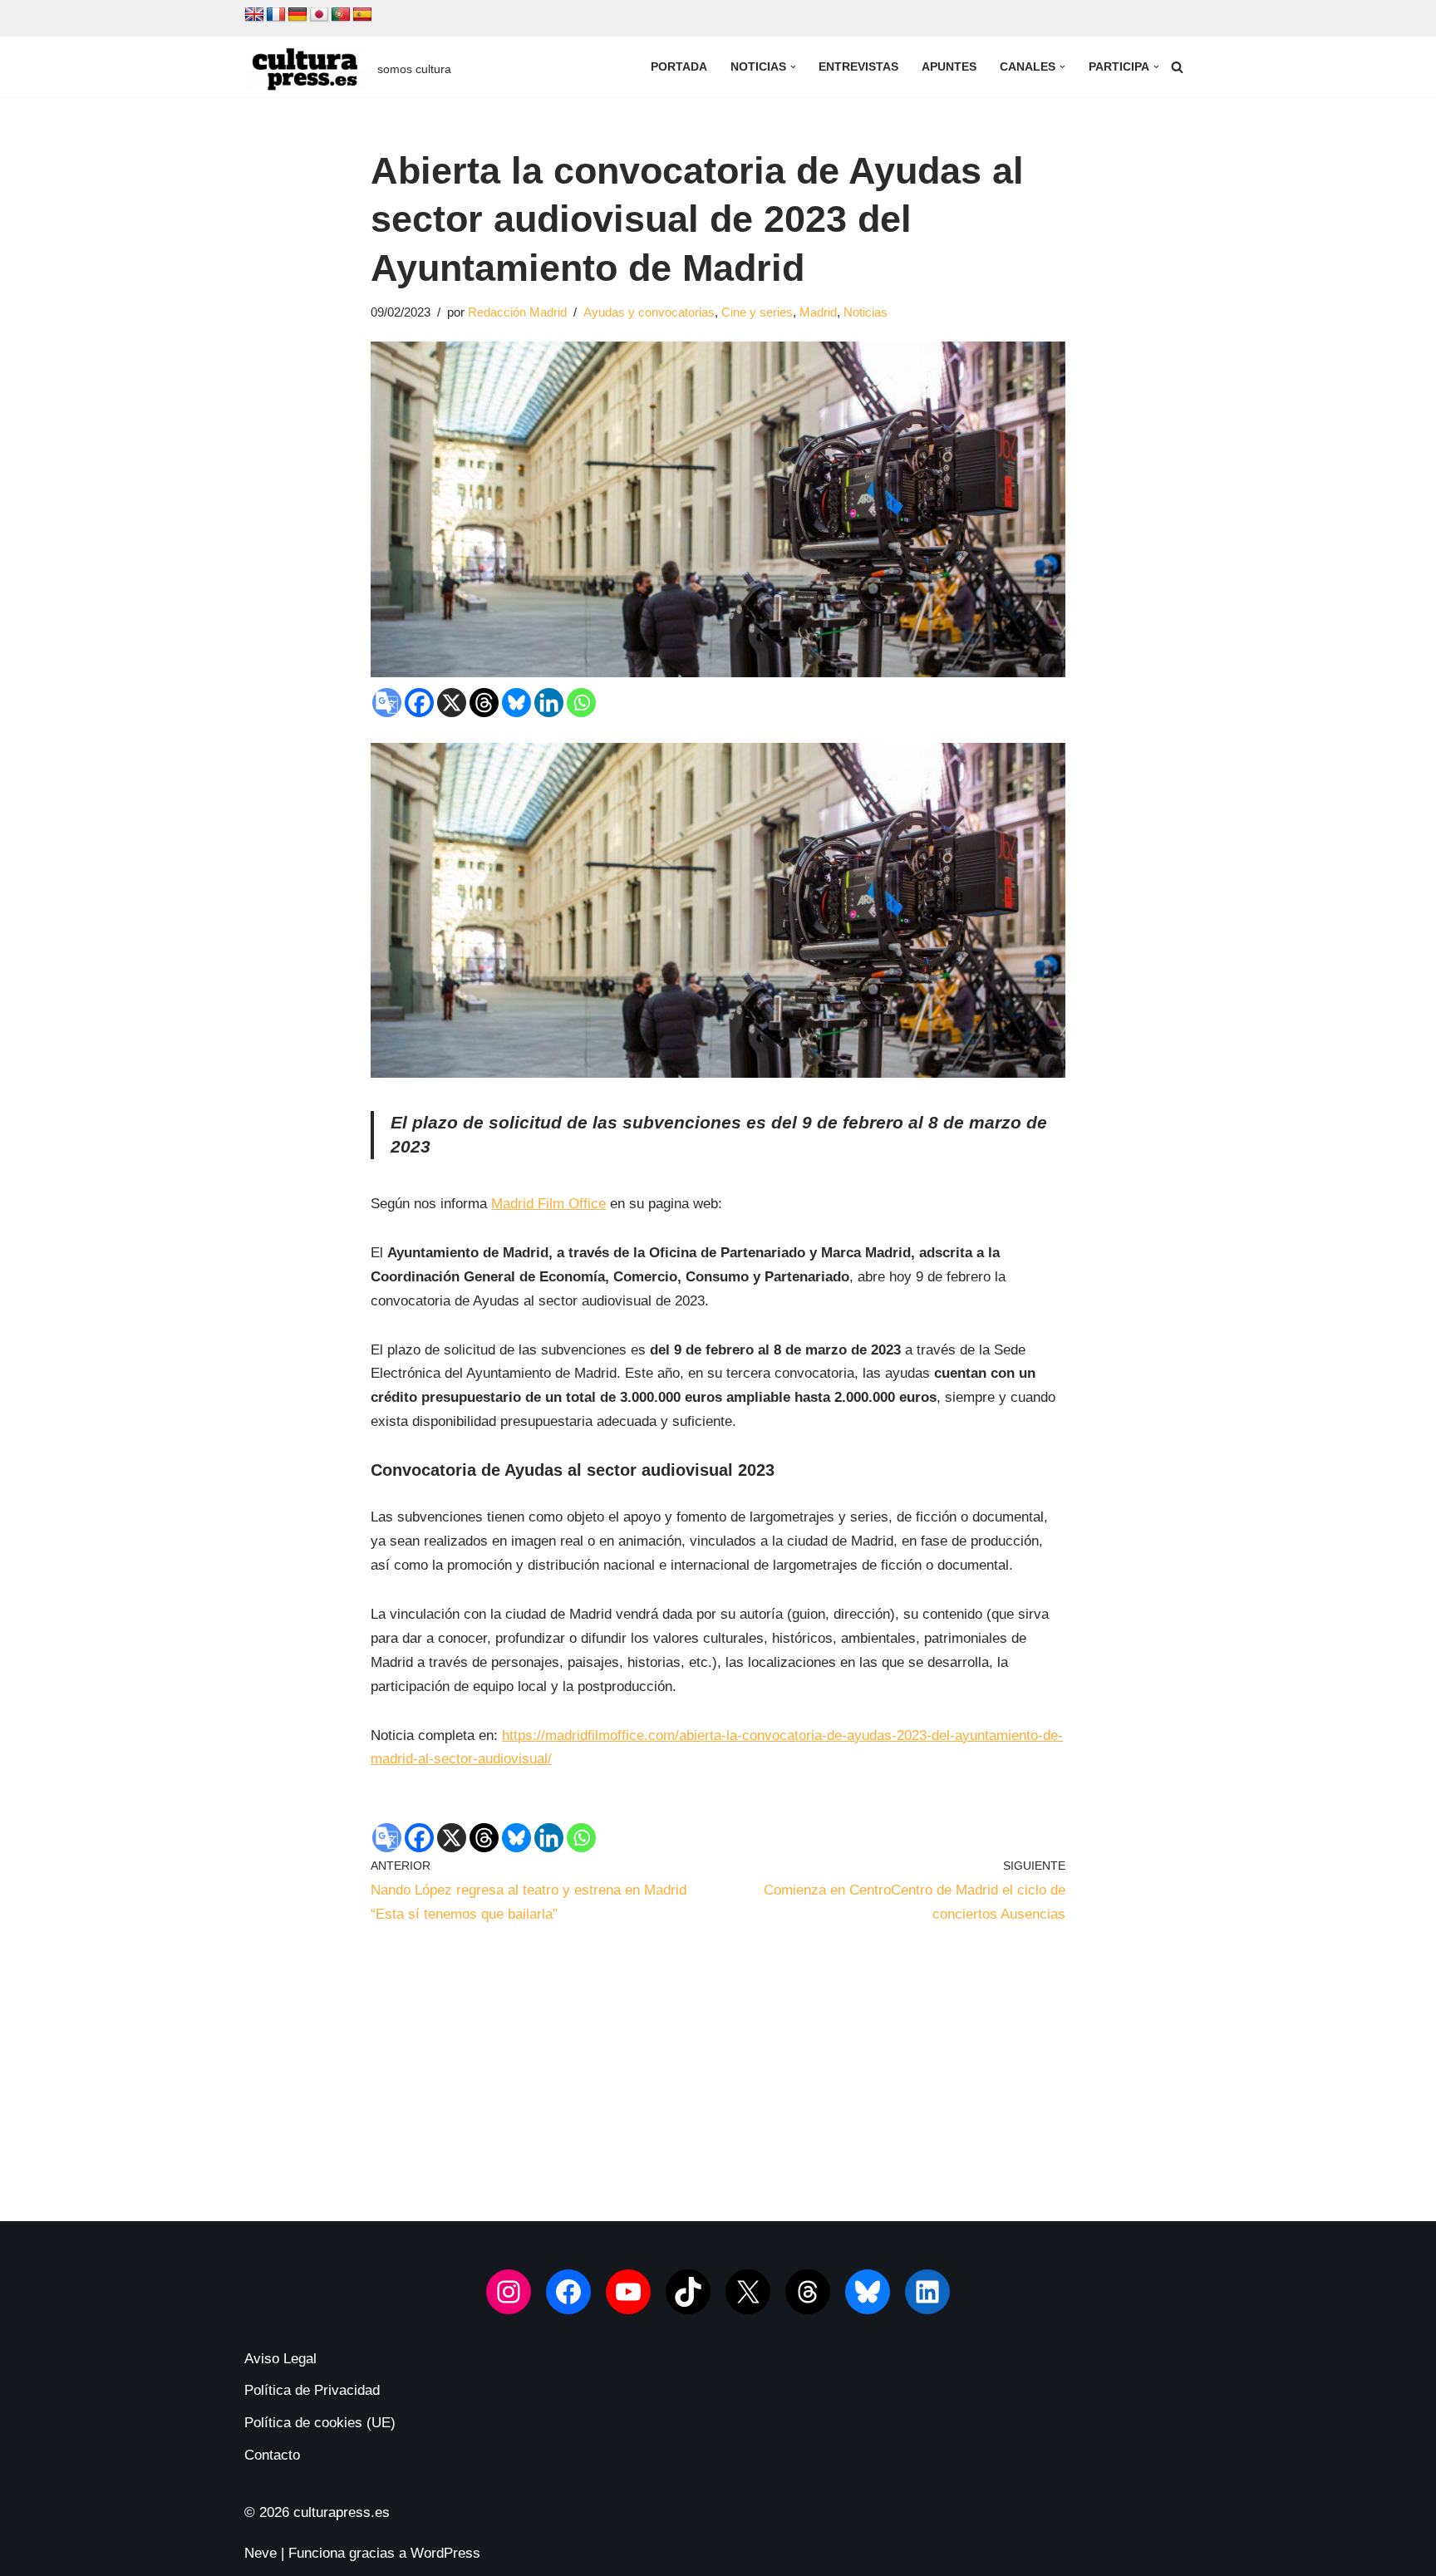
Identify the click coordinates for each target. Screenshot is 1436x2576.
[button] (793, 67)
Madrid (818, 312)
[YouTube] (628, 2292)
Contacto (272, 2455)
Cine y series (757, 312)
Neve (261, 2553)
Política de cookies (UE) (320, 2423)
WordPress (445, 2553)
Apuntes (949, 67)
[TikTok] (688, 2292)
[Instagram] (509, 2292)
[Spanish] (362, 15)
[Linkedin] (549, 703)
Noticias (866, 312)
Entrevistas (858, 67)
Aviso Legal (280, 2359)
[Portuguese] (341, 15)
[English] (254, 15)
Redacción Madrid (517, 312)
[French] (276, 15)
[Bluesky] (516, 703)
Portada (679, 67)
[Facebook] (419, 703)
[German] (298, 15)
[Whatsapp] (581, 703)
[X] (452, 703)
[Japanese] (319, 15)
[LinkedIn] (927, 2292)
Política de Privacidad (312, 2390)
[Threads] (484, 703)
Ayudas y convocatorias (649, 312)
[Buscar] (1177, 67)
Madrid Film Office (548, 1204)
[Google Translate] (387, 703)
